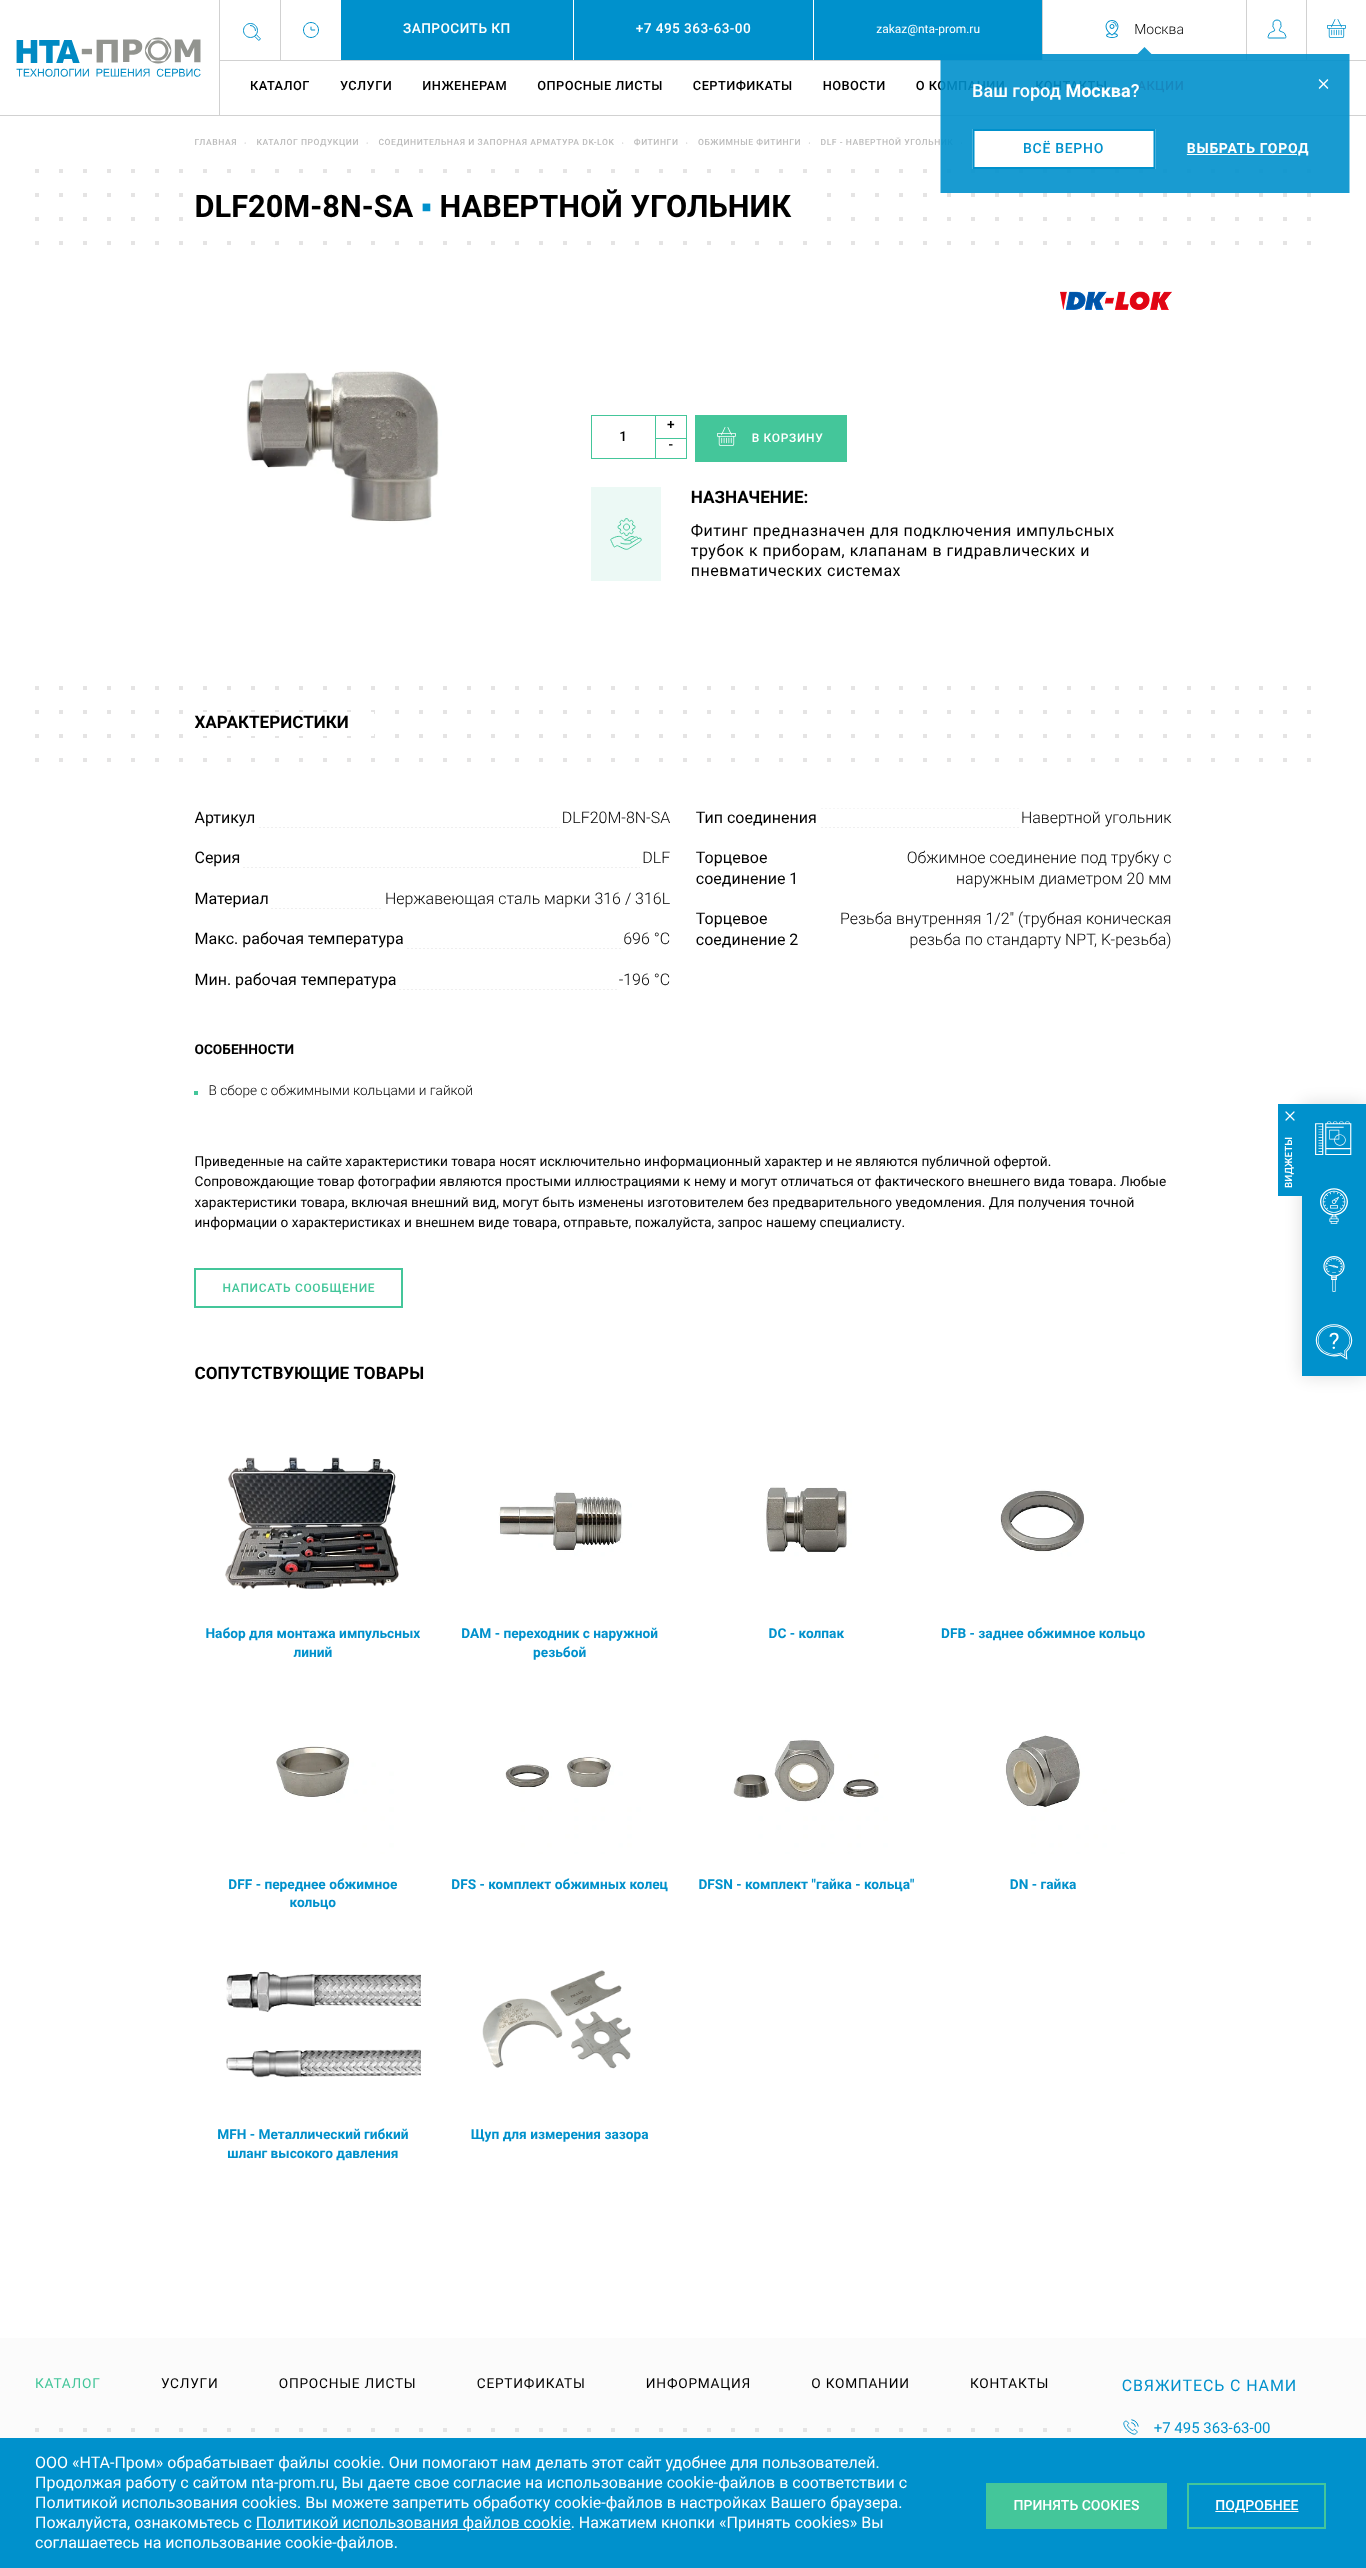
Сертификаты (743, 86)
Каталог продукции (307, 143)
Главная (215, 143)
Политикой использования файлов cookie (413, 2522)
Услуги (366, 86)
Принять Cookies (1077, 2506)
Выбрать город (1248, 149)
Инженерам (464, 86)
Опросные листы (600, 86)
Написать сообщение (298, 1288)
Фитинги (656, 143)
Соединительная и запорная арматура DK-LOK (496, 143)
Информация (698, 2385)
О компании (860, 2385)
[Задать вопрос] (1334, 1342)
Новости (854, 86)
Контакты (1009, 2385)
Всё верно (1063, 149)
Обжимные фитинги (749, 143)
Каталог (280, 86)
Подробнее (1256, 2506)
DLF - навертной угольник (887, 143)
